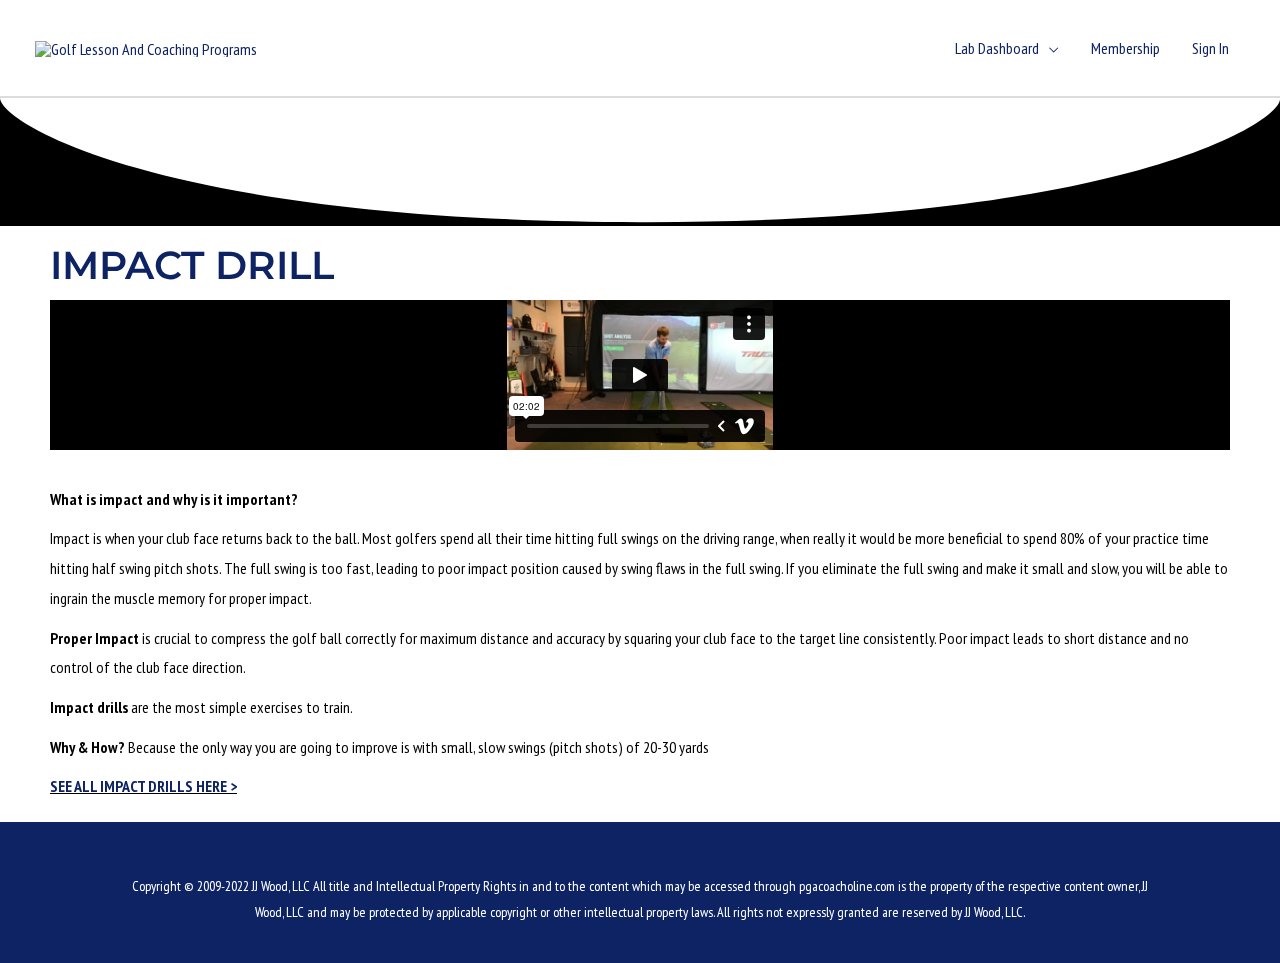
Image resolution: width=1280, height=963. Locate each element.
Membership (1125, 48)
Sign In (1210, 48)
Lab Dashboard (997, 48)
